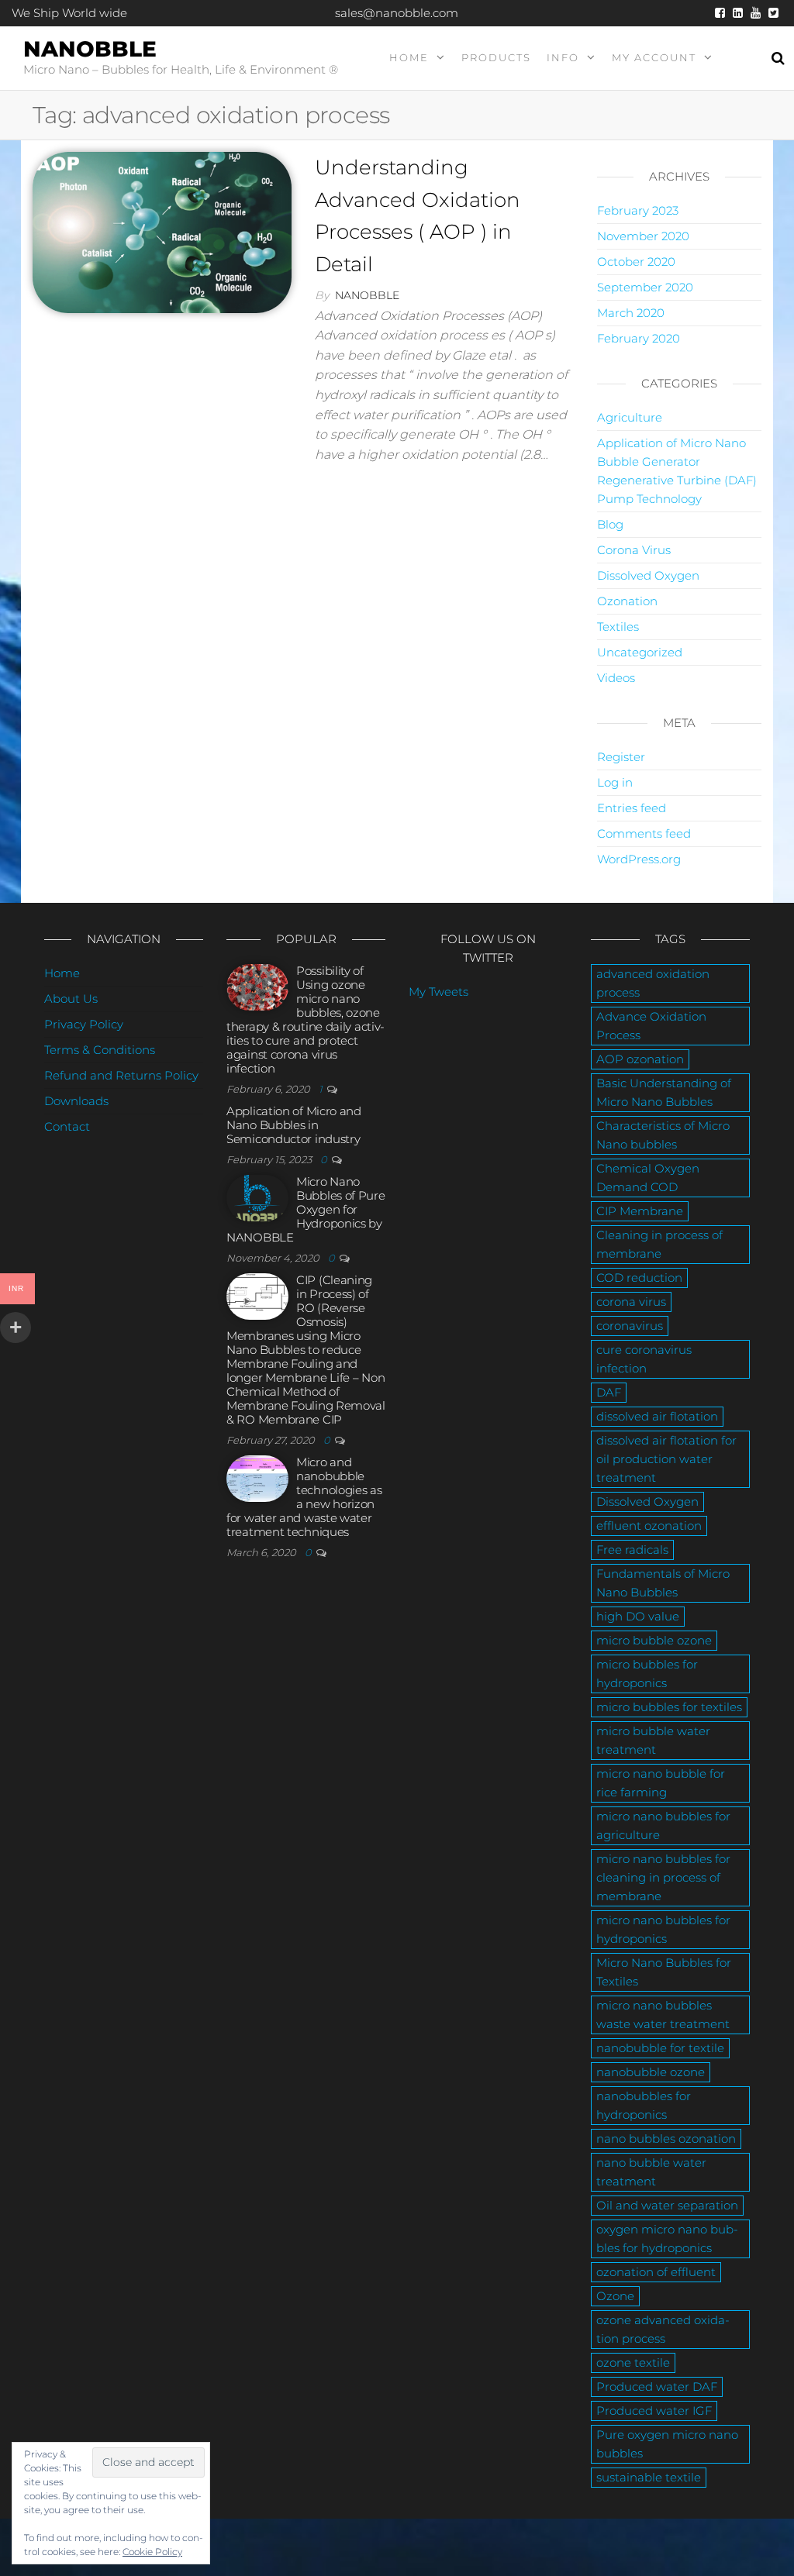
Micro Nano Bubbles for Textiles (664, 1972)
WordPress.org (639, 859)
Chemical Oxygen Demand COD (648, 1178)
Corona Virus (634, 550)
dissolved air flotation (657, 1416)
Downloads (76, 1101)
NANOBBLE (90, 49)
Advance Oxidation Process (651, 1026)
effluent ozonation (649, 1526)
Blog (610, 524)
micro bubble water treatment (653, 1740)
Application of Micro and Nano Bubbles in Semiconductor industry (294, 1125)
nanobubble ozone (651, 2072)
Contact (67, 1126)
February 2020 (639, 338)
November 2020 (643, 236)
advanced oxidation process (653, 983)
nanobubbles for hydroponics (644, 2105)
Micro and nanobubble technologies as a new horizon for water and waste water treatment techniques (304, 1497)
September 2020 (645, 287)
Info (563, 57)
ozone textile (633, 2362)
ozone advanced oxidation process (663, 2329)
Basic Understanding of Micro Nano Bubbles (664, 1092)
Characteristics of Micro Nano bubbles (663, 1135)
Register (621, 757)
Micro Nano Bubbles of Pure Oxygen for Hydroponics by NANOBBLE (306, 1209)
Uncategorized (640, 652)
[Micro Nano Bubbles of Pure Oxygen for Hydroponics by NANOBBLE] (257, 1197)
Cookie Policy (152, 2552)
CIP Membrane (640, 1211)
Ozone (615, 2296)
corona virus (631, 1302)
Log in (615, 782)
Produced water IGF (654, 2411)
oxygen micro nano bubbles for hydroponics (667, 2239)
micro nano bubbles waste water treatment (663, 2015)
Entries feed (632, 808)
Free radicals (632, 1550)
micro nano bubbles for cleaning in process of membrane (663, 1877)
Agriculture (630, 417)
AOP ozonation (640, 1059)
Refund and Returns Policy (121, 1075)
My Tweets (438, 992)
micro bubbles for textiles (669, 1707)
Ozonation (627, 601)
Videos (616, 678)
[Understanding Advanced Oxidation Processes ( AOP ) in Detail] (162, 231)
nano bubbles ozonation (666, 2139)
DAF (609, 1392)
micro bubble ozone (654, 1640)
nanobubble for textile (660, 2048)
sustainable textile (649, 2477)
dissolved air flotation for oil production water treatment (666, 1459)
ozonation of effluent (656, 2272)
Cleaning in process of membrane (659, 1244)
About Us (71, 999)
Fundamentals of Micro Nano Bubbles (663, 1583)
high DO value (638, 1616)
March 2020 (631, 313)
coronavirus (630, 1326)
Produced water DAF (657, 2387)
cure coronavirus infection (644, 1359)
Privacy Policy (84, 1024)
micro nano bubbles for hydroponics (663, 1929)
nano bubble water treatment (651, 2172)
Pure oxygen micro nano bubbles (667, 2444)
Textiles (618, 627)
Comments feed (644, 833)
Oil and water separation (667, 2205)
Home (409, 57)
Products (496, 57)
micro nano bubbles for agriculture (663, 1825)
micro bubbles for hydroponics (647, 1674)
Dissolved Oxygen (648, 575)
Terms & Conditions (100, 1050)
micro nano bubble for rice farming (661, 1783)
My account (654, 57)
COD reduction (639, 1278)
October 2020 (636, 262)
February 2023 (638, 210)
